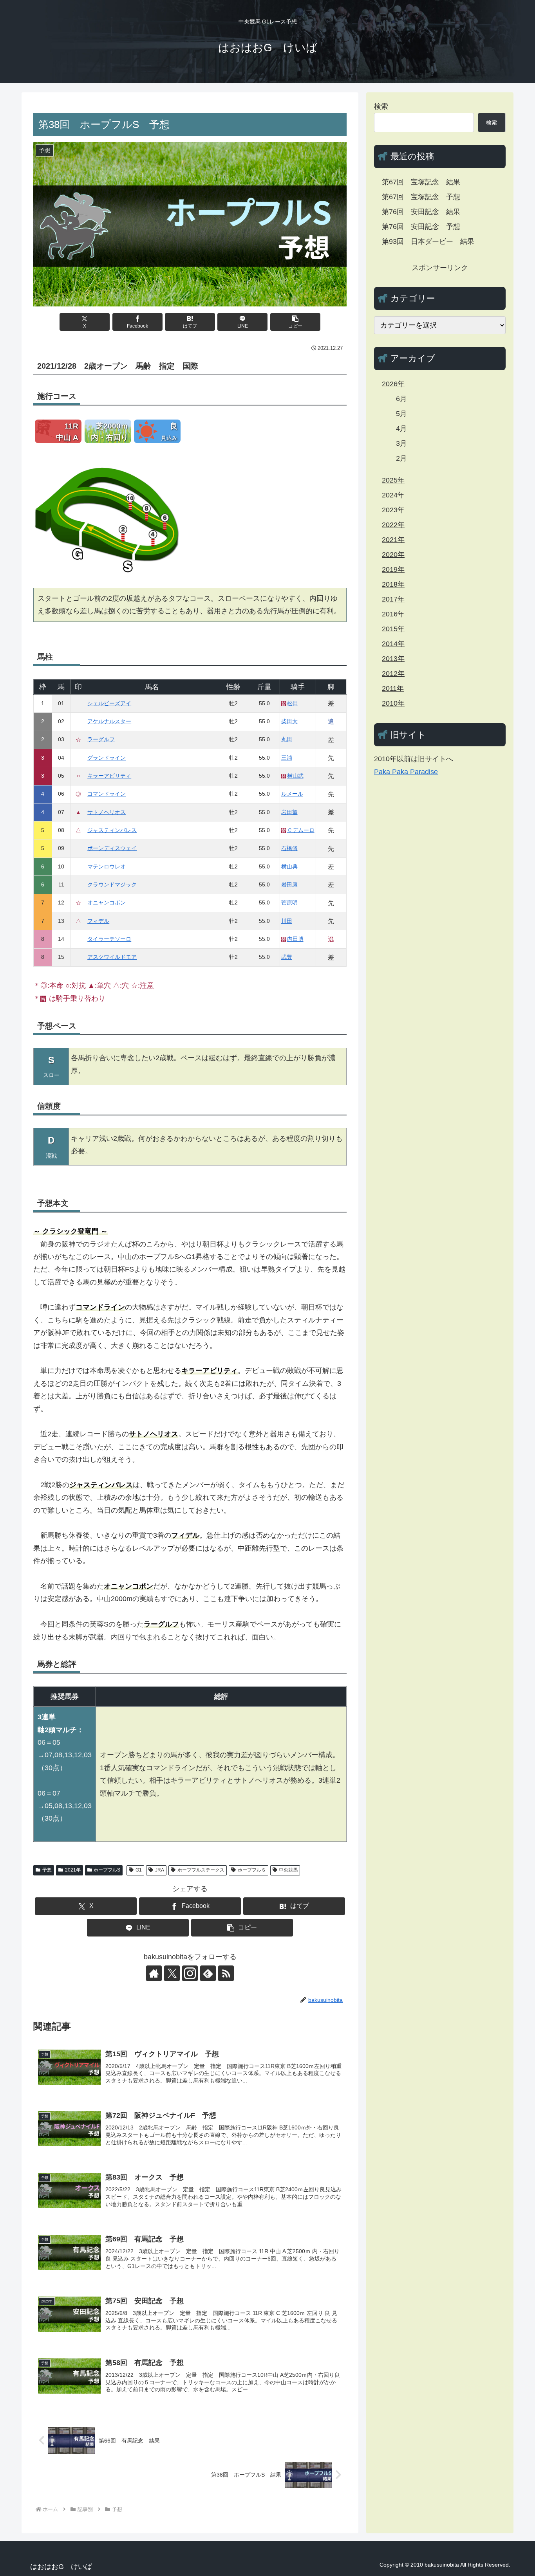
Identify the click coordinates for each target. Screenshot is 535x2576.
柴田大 (289, 721)
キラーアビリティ (109, 776)
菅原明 (289, 903)
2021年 (73, 1870)
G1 (139, 1870)
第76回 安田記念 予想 (421, 227)
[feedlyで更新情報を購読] (208, 1973)
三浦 (287, 758)
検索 (381, 106)
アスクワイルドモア (112, 957)
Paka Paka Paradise (406, 772)
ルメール (292, 794)
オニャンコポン (107, 903)
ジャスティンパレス (112, 830)
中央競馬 (288, 1870)
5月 (401, 414)
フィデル (98, 921)
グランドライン (107, 758)
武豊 (287, 957)
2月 (401, 458)
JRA (160, 1870)
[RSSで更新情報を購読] (226, 1973)
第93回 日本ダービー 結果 (428, 241)
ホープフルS (107, 1870)
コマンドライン (107, 794)
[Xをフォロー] (172, 1973)
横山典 (289, 866)
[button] (295, 322)
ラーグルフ (101, 739)
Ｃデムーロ (301, 830)
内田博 (295, 939)
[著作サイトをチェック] (154, 1973)
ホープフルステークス (201, 1870)
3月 (401, 443)
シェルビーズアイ (109, 703)
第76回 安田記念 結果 (421, 212)
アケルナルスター (109, 721)
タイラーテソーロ (109, 939)
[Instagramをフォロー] (190, 1973)
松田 (293, 703)
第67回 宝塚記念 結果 (421, 182)
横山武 (295, 776)
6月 (401, 399)
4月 (401, 429)
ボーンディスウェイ (112, 848)
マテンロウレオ (107, 866)
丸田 (287, 739)
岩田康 (289, 884)
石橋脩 (289, 848)
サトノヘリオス (107, 812)
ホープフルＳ (252, 1870)
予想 (47, 1870)
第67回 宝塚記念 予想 (421, 197)
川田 (287, 921)
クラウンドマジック (112, 884)
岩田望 (289, 812)
